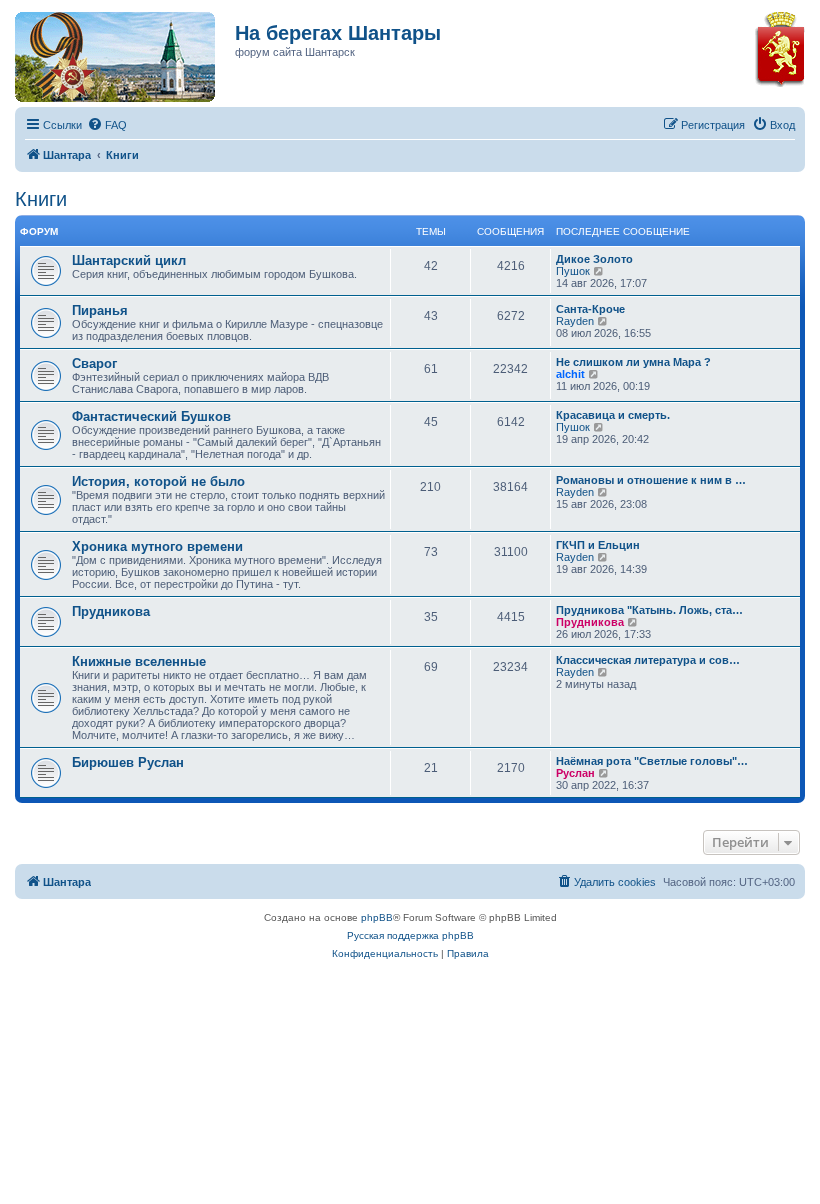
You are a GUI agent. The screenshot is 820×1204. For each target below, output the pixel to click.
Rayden (575, 321)
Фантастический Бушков (151, 416)
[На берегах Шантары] (105, 52)
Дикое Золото (594, 259)
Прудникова (111, 611)
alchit (570, 374)
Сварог (94, 363)
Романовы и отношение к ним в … (651, 480)
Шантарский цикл (129, 260)
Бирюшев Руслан (128, 762)
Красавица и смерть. (613, 415)
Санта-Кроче (590, 309)
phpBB (377, 917)
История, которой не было (158, 481)
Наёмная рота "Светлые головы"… (652, 761)
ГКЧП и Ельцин (598, 545)
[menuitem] (107, 125)
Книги (41, 199)
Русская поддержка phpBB (410, 935)
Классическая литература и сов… (648, 660)
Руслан (575, 773)
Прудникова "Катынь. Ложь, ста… (649, 610)
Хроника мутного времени (157, 546)
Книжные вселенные (139, 661)
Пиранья (100, 310)
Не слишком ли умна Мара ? (633, 362)
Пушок (573, 271)
